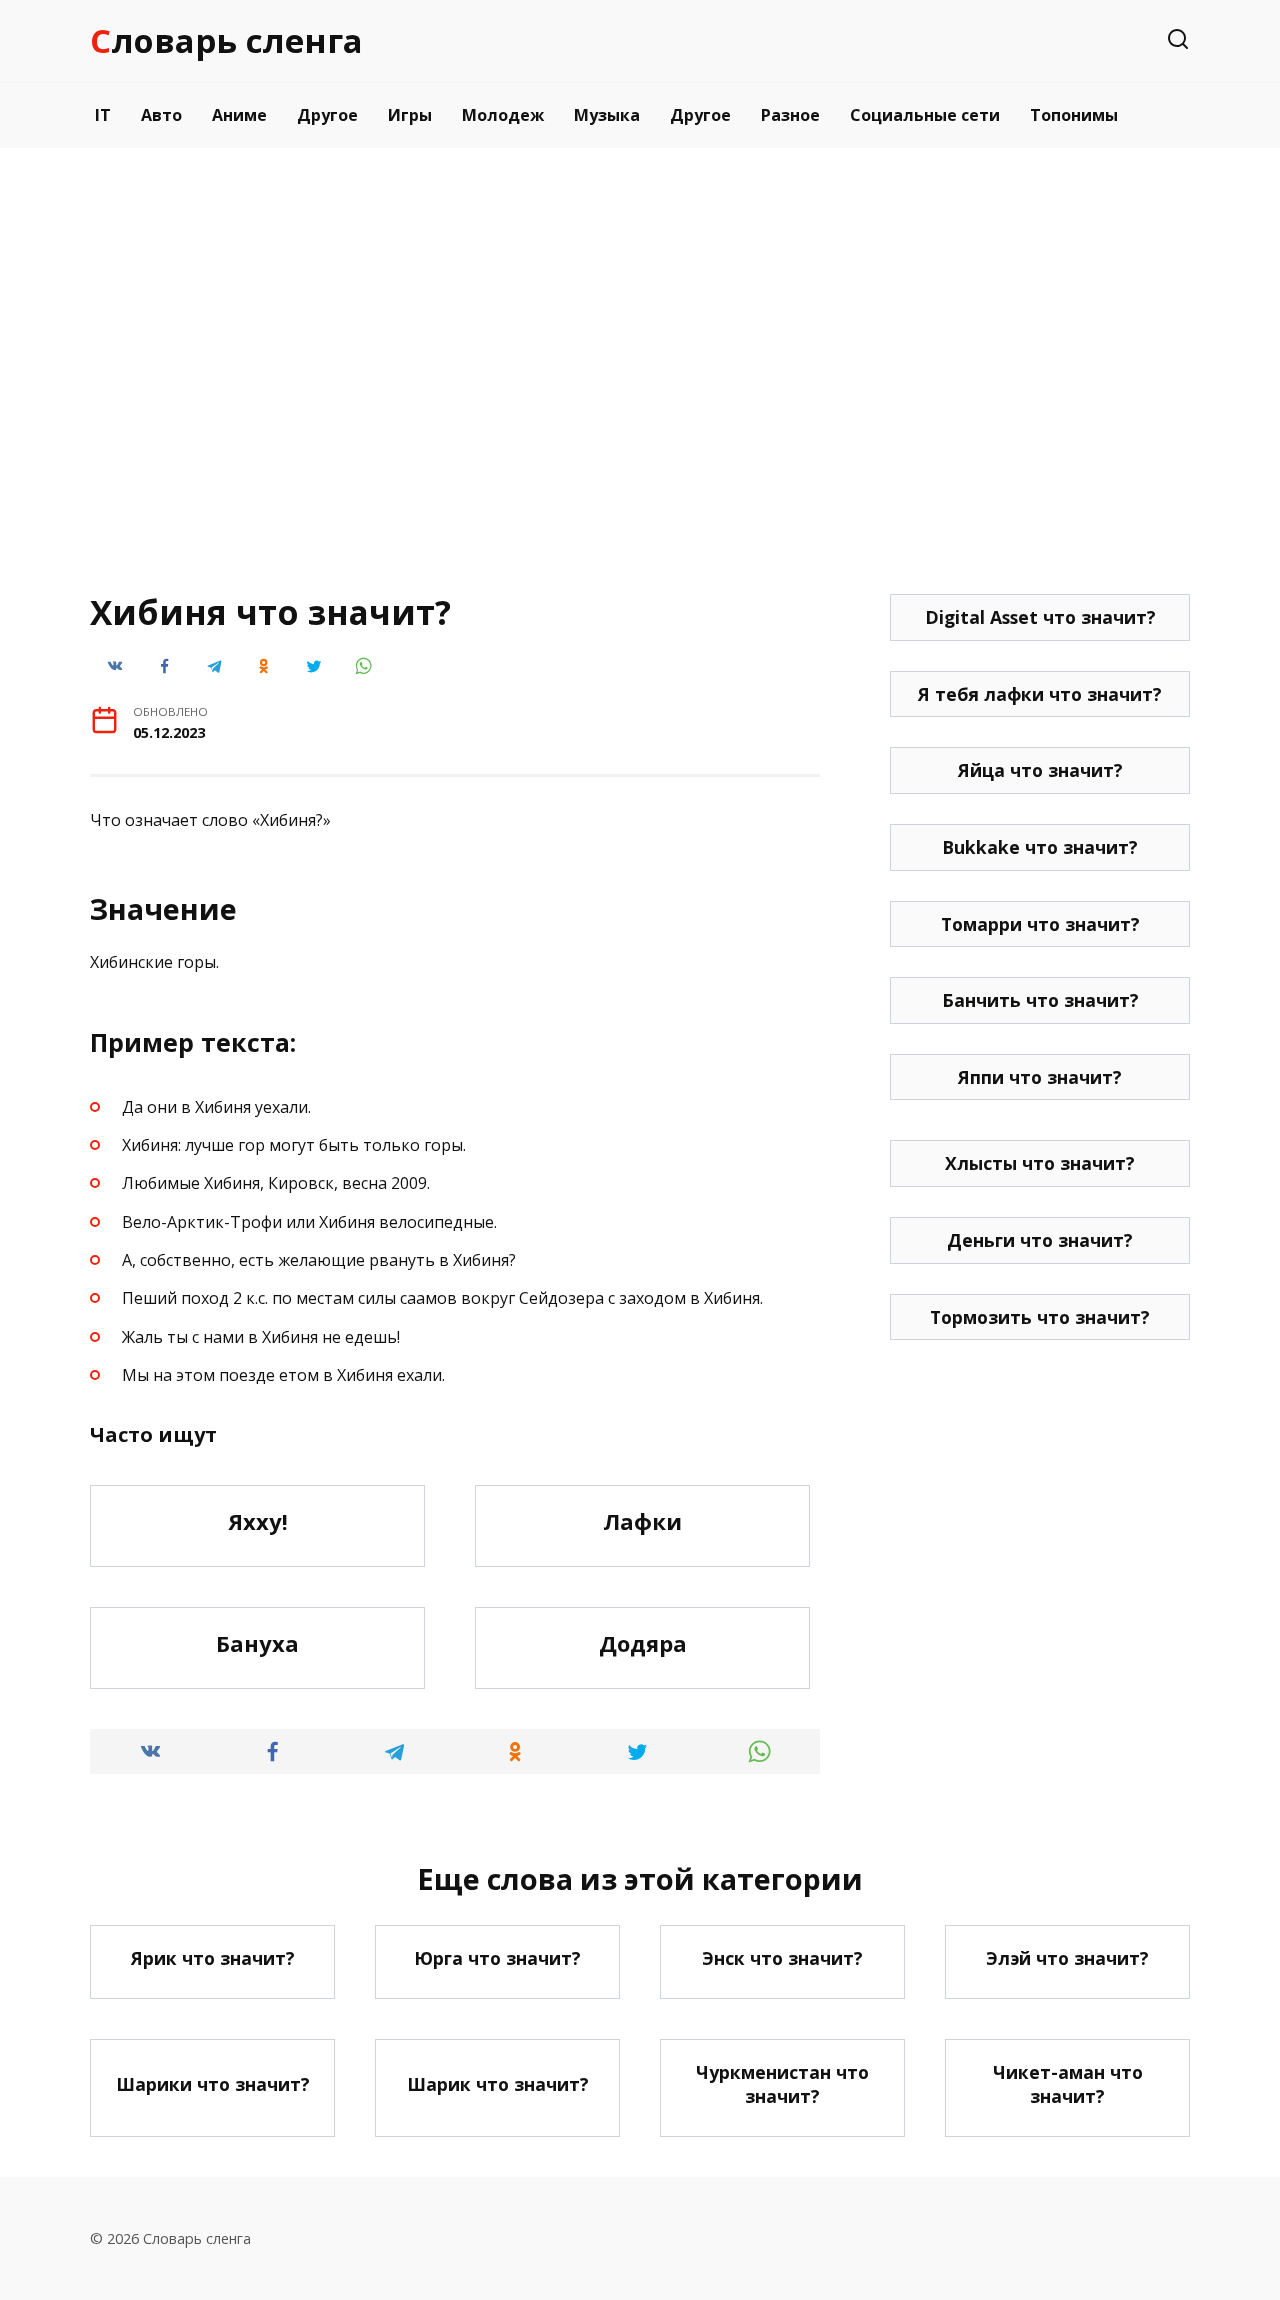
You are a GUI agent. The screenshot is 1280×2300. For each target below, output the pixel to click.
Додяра (643, 1643)
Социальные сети (925, 115)
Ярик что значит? (213, 1958)
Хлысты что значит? (1040, 1163)
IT (103, 115)
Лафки (642, 1521)
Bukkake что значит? (1040, 847)
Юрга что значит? (497, 1958)
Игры (410, 115)
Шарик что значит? (498, 2084)
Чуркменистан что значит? (782, 2084)
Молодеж (503, 115)
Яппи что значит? (1040, 1077)
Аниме (239, 115)
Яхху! (258, 1521)
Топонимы (1074, 115)
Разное (790, 115)
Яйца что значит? (1040, 770)
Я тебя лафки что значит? (1040, 694)
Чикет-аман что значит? (1068, 2084)
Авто (161, 115)
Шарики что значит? (213, 2084)
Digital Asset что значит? (1040, 617)
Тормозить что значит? (1040, 1317)
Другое (327, 115)
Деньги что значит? (1040, 1240)
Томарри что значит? (1040, 924)
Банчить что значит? (1040, 1000)
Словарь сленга (226, 40)
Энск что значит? (782, 1958)
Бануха (257, 1643)
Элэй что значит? (1067, 1958)
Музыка (607, 115)
